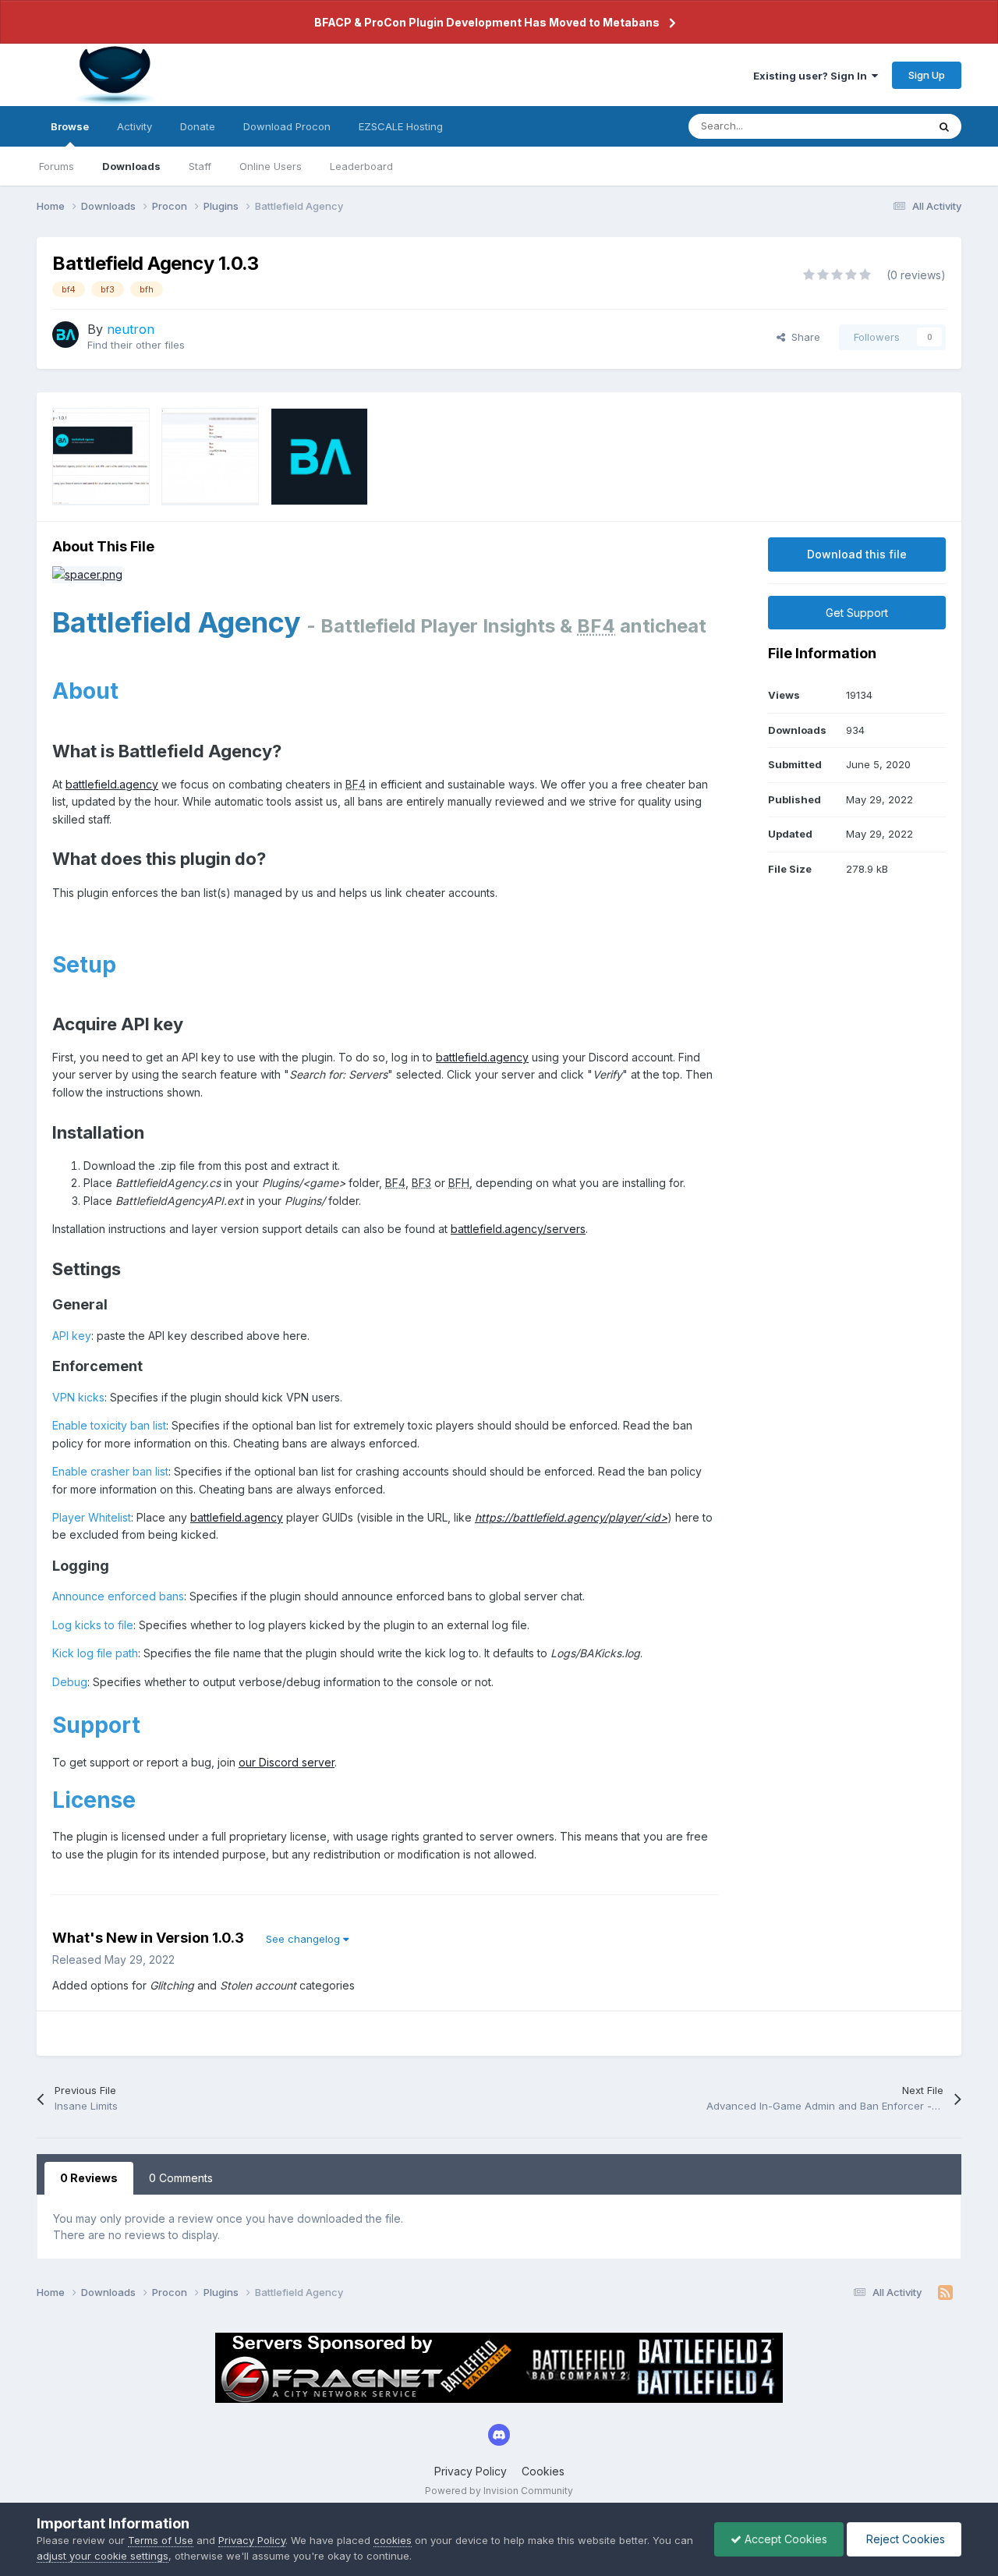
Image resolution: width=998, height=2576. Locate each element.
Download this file (857, 554)
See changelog (304, 1939)
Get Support (857, 613)
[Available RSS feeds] (945, 2293)
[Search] (944, 126)
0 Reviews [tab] (89, 2178)
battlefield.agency (112, 784)
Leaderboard (361, 166)
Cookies (543, 2471)
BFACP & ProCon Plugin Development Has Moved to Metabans (487, 22)
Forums (57, 166)
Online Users (271, 166)
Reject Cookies (904, 2539)
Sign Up (927, 75)
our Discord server (287, 1762)
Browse (70, 126)
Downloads (131, 166)
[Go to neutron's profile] (65, 335)
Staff (200, 166)
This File (887, 126)
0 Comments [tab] (181, 2178)
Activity (134, 126)
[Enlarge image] (87, 574)
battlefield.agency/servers (518, 1229)
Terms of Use (161, 2540)
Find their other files (136, 345)
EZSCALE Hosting (401, 126)
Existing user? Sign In (812, 76)
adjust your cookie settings (103, 2556)
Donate (198, 126)
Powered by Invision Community (499, 2491)
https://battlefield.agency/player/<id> (571, 1517)
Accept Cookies (784, 2539)
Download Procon (287, 126)
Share (803, 337)
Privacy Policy (471, 2471)
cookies (393, 2540)
